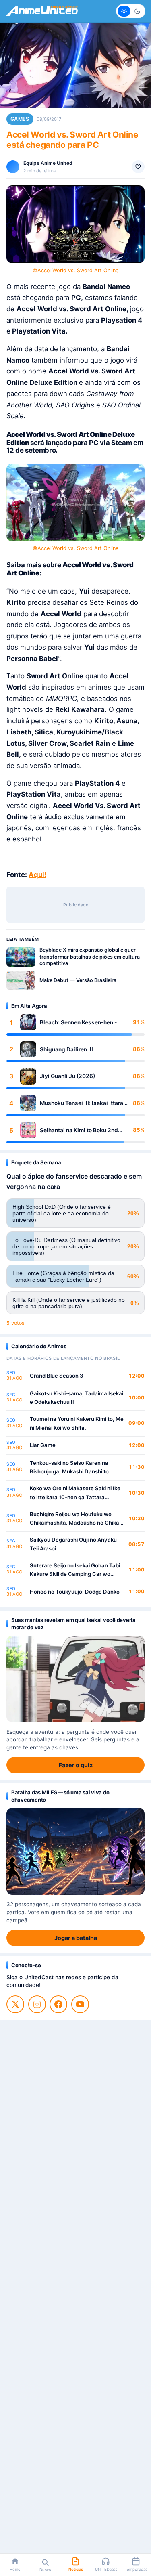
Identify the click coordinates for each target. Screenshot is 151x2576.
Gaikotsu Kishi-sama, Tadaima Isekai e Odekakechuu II (77, 1398)
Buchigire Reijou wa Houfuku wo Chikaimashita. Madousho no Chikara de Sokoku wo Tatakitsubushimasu (77, 1519)
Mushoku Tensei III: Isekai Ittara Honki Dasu (82, 1103)
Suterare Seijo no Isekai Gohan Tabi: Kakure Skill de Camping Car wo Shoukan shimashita (76, 1570)
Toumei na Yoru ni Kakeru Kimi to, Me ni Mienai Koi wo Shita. (77, 1423)
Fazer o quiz (76, 1765)
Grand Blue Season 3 (57, 1376)
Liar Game (43, 1445)
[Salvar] (138, 167)
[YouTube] (80, 2004)
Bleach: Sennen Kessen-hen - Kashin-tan (78, 1023)
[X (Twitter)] (15, 2004)
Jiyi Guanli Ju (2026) (67, 1076)
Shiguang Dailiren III (66, 1049)
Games (20, 119)
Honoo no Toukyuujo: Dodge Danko (75, 1592)
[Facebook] (58, 2004)
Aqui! (37, 875)
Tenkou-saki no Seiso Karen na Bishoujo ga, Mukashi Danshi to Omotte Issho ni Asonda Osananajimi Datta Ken (76, 1468)
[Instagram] (37, 2004)
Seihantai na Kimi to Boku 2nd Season (79, 1130)
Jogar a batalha (76, 1938)
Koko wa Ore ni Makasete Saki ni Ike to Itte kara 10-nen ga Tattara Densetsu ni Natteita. (75, 1493)
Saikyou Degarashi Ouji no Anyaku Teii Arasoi (73, 1544)
